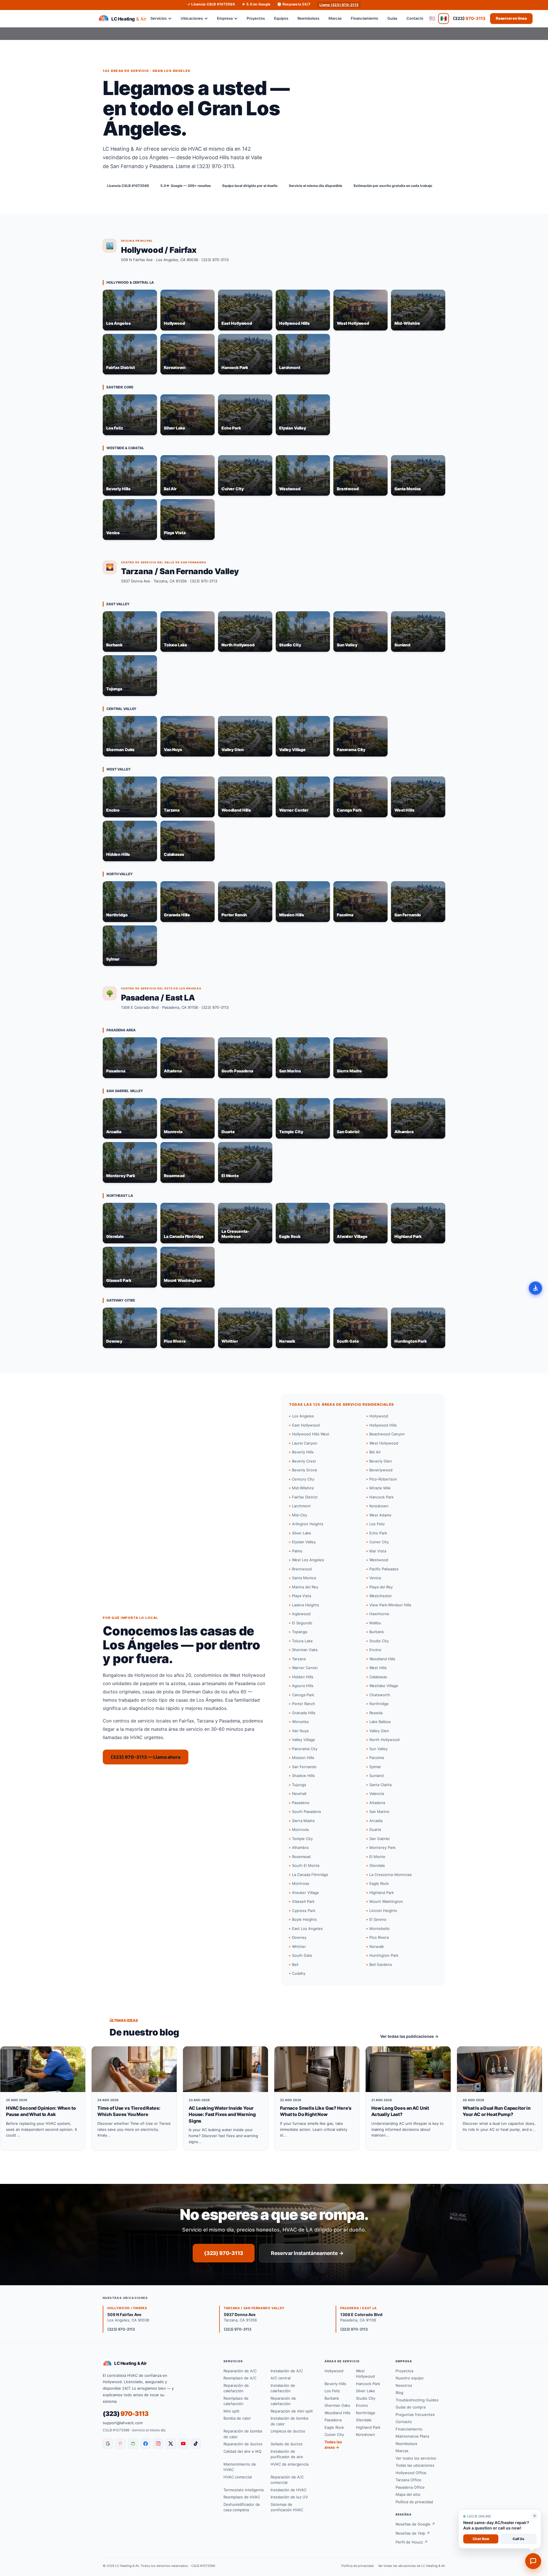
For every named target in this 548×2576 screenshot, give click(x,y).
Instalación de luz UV (289, 2497)
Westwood (379, 1560)
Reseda (376, 1713)
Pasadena (301, 1803)
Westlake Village (384, 1686)
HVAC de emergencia (290, 2464)
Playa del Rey (381, 1587)
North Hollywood (384, 1740)
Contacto (415, 18)
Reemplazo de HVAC (242, 2497)
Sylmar (375, 1767)
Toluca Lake (302, 1641)
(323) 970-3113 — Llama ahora (146, 1757)
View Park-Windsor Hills (390, 1605)
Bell (295, 1964)
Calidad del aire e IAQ (242, 2451)
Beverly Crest (304, 1461)
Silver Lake (302, 1533)
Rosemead (301, 1857)
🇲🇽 (444, 18)
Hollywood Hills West (311, 1434)
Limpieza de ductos (288, 2431)
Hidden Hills (303, 1677)
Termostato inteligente (244, 2490)
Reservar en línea (511, 18)
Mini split (231, 2411)
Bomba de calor (237, 2418)
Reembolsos (308, 18)
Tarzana (299, 1659)
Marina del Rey (305, 1587)
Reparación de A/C (240, 2371)
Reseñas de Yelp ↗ (413, 2533)
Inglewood (301, 1614)
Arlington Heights (308, 1524)
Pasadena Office (410, 2487)
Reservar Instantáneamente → (307, 2253)
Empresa (225, 18)
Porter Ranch (304, 1704)
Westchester (381, 1596)
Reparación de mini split (292, 2411)
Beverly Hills (303, 1452)
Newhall (299, 1794)
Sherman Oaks (305, 1650)
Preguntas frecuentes (415, 2414)
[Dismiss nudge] (535, 2516)
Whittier (299, 1946)
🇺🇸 (432, 18)
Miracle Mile (380, 1488)
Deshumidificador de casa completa (242, 2507)
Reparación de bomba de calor (243, 2434)
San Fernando (304, 1767)
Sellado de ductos (287, 2444)
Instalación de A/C (287, 2371)
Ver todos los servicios (416, 2458)
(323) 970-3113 (215, 260)
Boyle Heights (304, 1919)
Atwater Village (306, 1893)
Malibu (375, 1623)
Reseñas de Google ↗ (415, 2524)
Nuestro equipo (410, 2378)
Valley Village (304, 1740)
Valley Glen (379, 1731)
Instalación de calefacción (283, 2388)
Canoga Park (303, 1695)
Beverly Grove (305, 1470)
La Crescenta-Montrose (391, 1875)
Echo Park (378, 1533)
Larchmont (301, 1506)
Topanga (300, 1632)
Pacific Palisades (384, 1569)
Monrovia (300, 1829)
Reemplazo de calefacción (236, 2401)
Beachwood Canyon (387, 1434)
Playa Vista (302, 1596)
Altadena (377, 1803)
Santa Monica (304, 1578)
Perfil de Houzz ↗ (412, 2542)
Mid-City (300, 1515)
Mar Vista (378, 1551)
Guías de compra (411, 2407)
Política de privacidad (414, 2502)
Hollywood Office (411, 2473)
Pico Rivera (379, 1937)
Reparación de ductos (243, 2444)
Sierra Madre (303, 1821)
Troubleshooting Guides (417, 2400)
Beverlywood (381, 1470)
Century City (303, 1479)
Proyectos (256, 18)
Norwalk (377, 1946)
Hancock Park (381, 1497)
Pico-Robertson (383, 1479)
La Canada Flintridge (310, 1875)
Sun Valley (378, 1749)
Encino (375, 1650)
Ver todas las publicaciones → (409, 2036)
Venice (375, 1578)
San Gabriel (379, 1839)
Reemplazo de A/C (240, 2378)
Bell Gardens (381, 1964)
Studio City (379, 1641)
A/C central (281, 2378)
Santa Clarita (380, 1785)
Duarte (375, 1829)
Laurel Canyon (305, 1443)
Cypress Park (304, 1911)
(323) (469, 18)
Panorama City (305, 1749)
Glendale (377, 1865)
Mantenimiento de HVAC (240, 2467)
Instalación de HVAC (289, 2490)
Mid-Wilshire (303, 1488)
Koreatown (379, 1506)
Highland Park (382, 1893)
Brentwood (302, 1569)
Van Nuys (300, 1731)
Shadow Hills (303, 1776)
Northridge (379, 1704)
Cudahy (299, 1973)
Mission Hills (303, 1758)
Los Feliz (377, 1524)
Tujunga (299, 1785)
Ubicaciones (192, 18)
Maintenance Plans (412, 2436)
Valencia (377, 1794)
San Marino (379, 1812)
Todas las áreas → (333, 2445)
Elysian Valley (304, 1542)
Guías (392, 18)
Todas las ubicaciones (415, 2465)
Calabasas (378, 1677)
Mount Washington (386, 1901)
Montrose (301, 1883)
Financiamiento (364, 18)
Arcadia (376, 1821)
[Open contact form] (533, 2561)
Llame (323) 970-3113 (339, 5)
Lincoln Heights (383, 1911)
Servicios (159, 18)
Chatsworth (380, 1695)
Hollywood (379, 1416)
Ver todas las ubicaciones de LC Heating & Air (412, 2566)
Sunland (376, 1776)
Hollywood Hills (383, 1425)
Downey (299, 1937)
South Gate (302, 1955)
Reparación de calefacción (236, 2388)
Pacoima (377, 1758)
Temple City (302, 1839)
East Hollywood (306, 1425)
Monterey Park (382, 1847)
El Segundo (302, 1623)
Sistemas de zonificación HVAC (287, 2507)
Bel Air (375, 1452)
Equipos (281, 18)
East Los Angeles (307, 1929)
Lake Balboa (380, 1722)
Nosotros (404, 2385)
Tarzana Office (408, 2480)
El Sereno (378, 1919)
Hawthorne (379, 1614)
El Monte (377, 1857)
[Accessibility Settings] (535, 1288)
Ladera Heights (306, 1605)
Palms (297, 1551)
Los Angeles (303, 1416)
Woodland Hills (382, 1659)
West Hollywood (384, 1443)
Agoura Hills (303, 1686)
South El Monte (306, 1865)
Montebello (379, 1929)
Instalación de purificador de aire (287, 2454)
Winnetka (300, 1722)
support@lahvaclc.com (123, 2423)
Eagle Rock (379, 1883)
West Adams (380, 1515)
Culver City (379, 1542)
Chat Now (481, 2539)
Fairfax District (305, 1497)
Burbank (377, 1632)
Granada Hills (304, 1713)
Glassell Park (303, 1901)
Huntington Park (384, 1955)
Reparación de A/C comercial (287, 2480)
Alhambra (300, 1847)
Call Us (518, 2539)
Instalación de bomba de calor (289, 2421)
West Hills (378, 1668)
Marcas (335, 18)
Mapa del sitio (408, 2494)
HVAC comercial (238, 2477)
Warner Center (305, 1668)
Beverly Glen (381, 1461)
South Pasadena (306, 1812)
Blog (399, 2393)
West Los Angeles (308, 1560)
